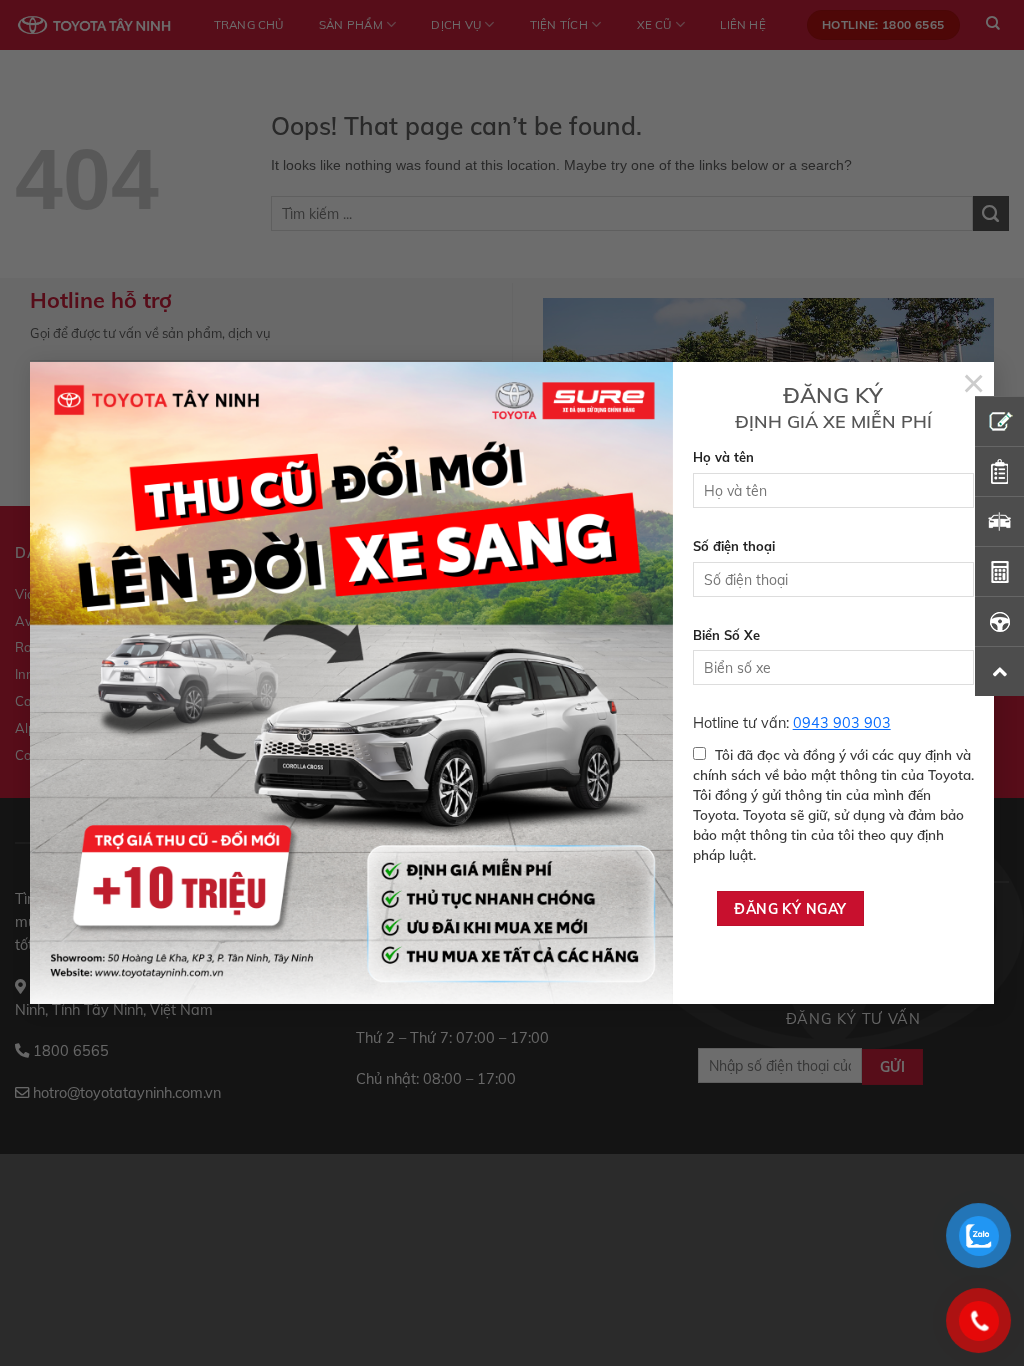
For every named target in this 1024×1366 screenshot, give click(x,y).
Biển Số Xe (726, 635)
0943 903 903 (842, 723)
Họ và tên (723, 457)
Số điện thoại (734, 546)
